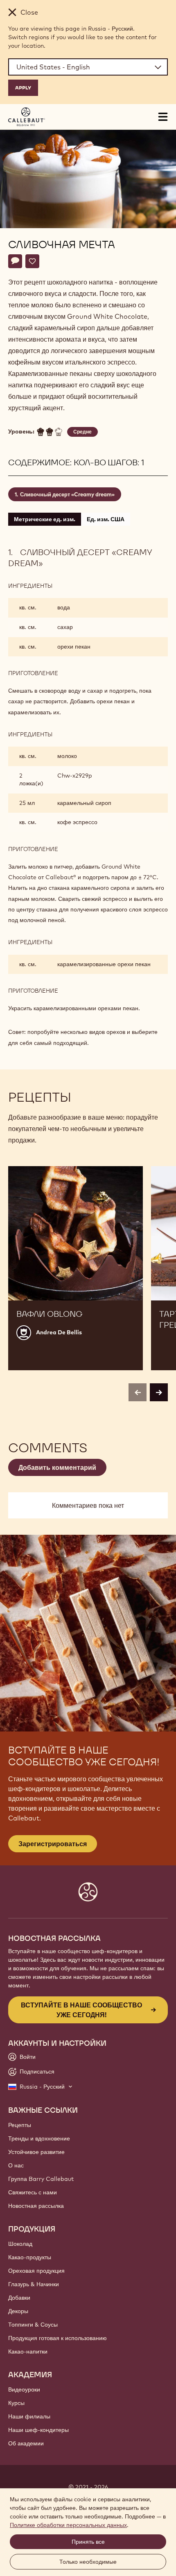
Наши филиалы (29, 2416)
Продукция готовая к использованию (58, 2338)
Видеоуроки (24, 2389)
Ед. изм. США (106, 519)
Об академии (26, 2443)
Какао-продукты (30, 2257)
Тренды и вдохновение (39, 2138)
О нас (16, 2165)
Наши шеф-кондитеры (38, 2430)
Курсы (16, 2403)
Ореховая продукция (36, 2271)
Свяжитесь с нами (33, 2192)
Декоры (18, 2311)
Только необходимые (88, 2562)
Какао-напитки (28, 2352)
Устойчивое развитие (36, 2152)
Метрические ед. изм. (45, 519)
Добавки (19, 2298)
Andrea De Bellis (59, 1332)
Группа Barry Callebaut (41, 2179)
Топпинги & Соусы (33, 2325)
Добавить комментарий (57, 1467)
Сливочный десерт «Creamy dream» (67, 494)
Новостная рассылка (36, 2206)
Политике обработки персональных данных (68, 2525)
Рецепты (20, 2125)
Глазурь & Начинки (34, 2284)
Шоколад (20, 2244)
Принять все (88, 2542)
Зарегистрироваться (53, 1844)
